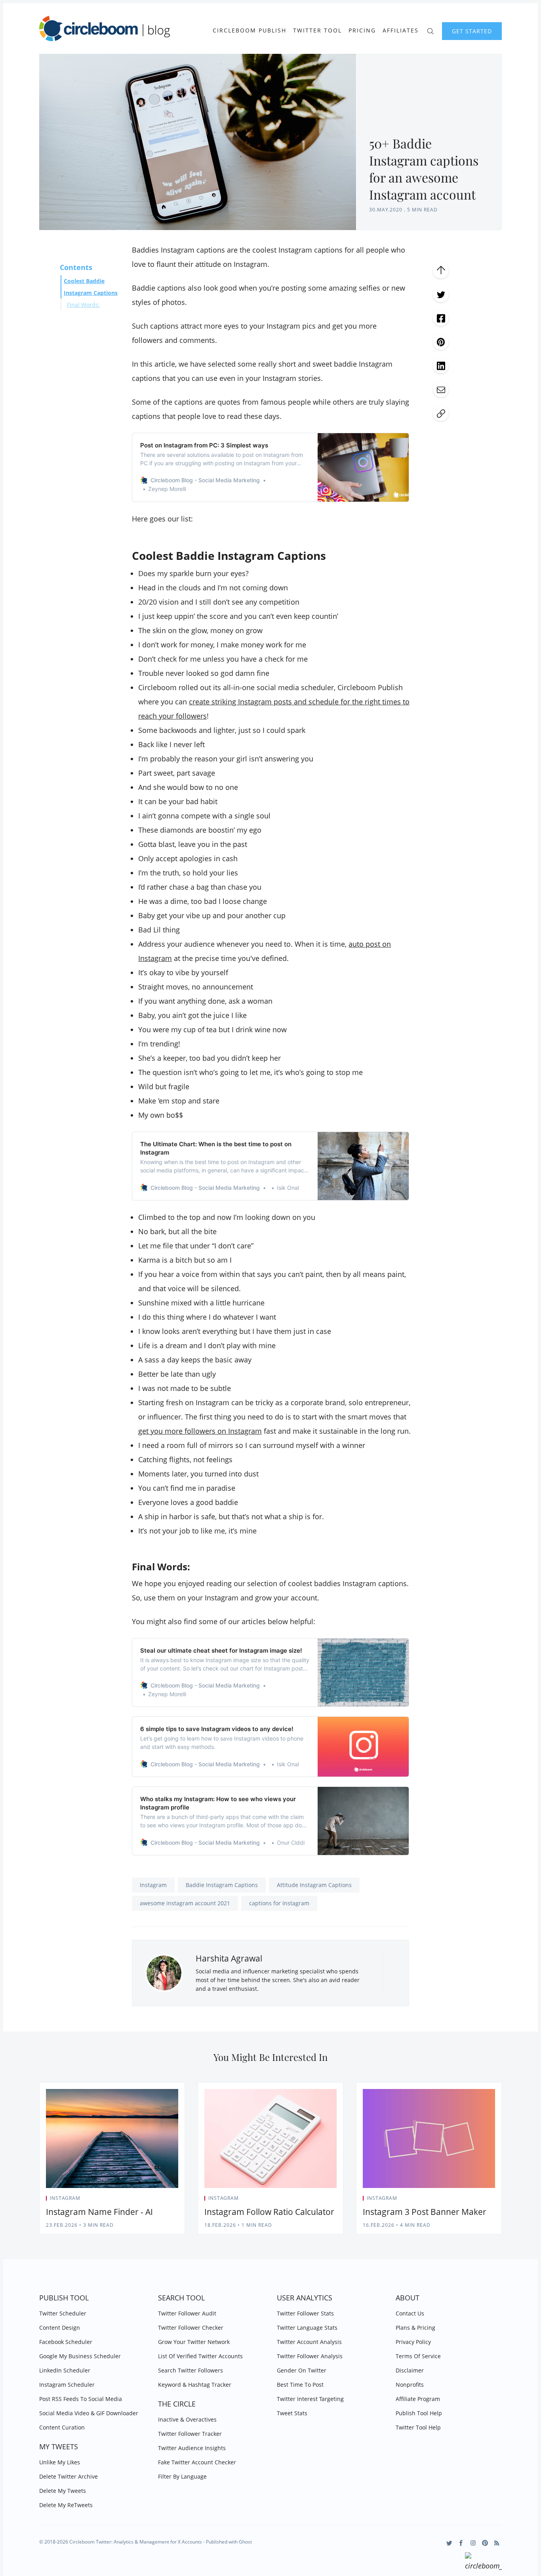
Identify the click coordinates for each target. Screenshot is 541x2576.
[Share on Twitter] (441, 294)
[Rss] (497, 2543)
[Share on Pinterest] (441, 342)
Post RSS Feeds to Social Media (81, 2399)
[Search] (430, 30)
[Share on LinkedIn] (441, 365)
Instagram (153, 1885)
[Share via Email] (441, 389)
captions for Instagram (279, 1903)
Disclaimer (410, 2370)
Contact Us (410, 2313)
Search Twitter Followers (190, 2370)
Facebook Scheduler (66, 2342)
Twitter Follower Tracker (190, 2434)
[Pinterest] (485, 2543)
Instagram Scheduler (67, 2385)
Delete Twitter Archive (69, 2476)
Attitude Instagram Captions (314, 1885)
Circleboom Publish (250, 30)
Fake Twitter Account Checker (197, 2462)
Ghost (245, 2542)
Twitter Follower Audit (187, 2313)
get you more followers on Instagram (200, 1431)
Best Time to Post (300, 2385)
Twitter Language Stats (307, 2328)
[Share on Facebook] (441, 318)
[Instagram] (473, 2543)
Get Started (472, 31)
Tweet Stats (292, 2413)
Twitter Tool (317, 30)
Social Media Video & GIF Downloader (89, 2413)
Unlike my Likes (60, 2462)
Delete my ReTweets (66, 2505)
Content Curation (62, 2427)
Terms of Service (418, 2356)
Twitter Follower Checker (191, 2328)
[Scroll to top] (441, 270)
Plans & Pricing (415, 2328)
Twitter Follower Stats (305, 2313)
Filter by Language (182, 2476)
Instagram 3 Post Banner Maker (425, 2212)
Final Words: (83, 305)
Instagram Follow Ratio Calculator (269, 2212)
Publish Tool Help (419, 2413)
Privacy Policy (413, 2342)
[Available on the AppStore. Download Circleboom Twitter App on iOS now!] (483, 2563)
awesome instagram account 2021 (185, 1903)
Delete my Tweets (63, 2491)
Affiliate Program (418, 2399)
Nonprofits (410, 2385)
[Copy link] (441, 413)
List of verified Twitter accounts (200, 2356)
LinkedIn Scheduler (65, 2370)
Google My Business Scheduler (80, 2356)
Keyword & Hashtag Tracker (195, 2385)
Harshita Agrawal (229, 1958)
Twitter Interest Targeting (310, 2399)
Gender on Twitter (302, 2370)
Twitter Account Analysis (309, 2342)
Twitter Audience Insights (192, 2448)
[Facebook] (461, 2543)
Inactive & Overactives (187, 2419)
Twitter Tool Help (418, 2427)
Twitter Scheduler (63, 2313)
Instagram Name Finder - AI (99, 2212)
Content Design (60, 2328)
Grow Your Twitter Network (194, 2342)
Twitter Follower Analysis (310, 2356)
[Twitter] (449, 2543)
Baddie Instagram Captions (222, 1885)
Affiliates (401, 30)
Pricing (362, 30)
